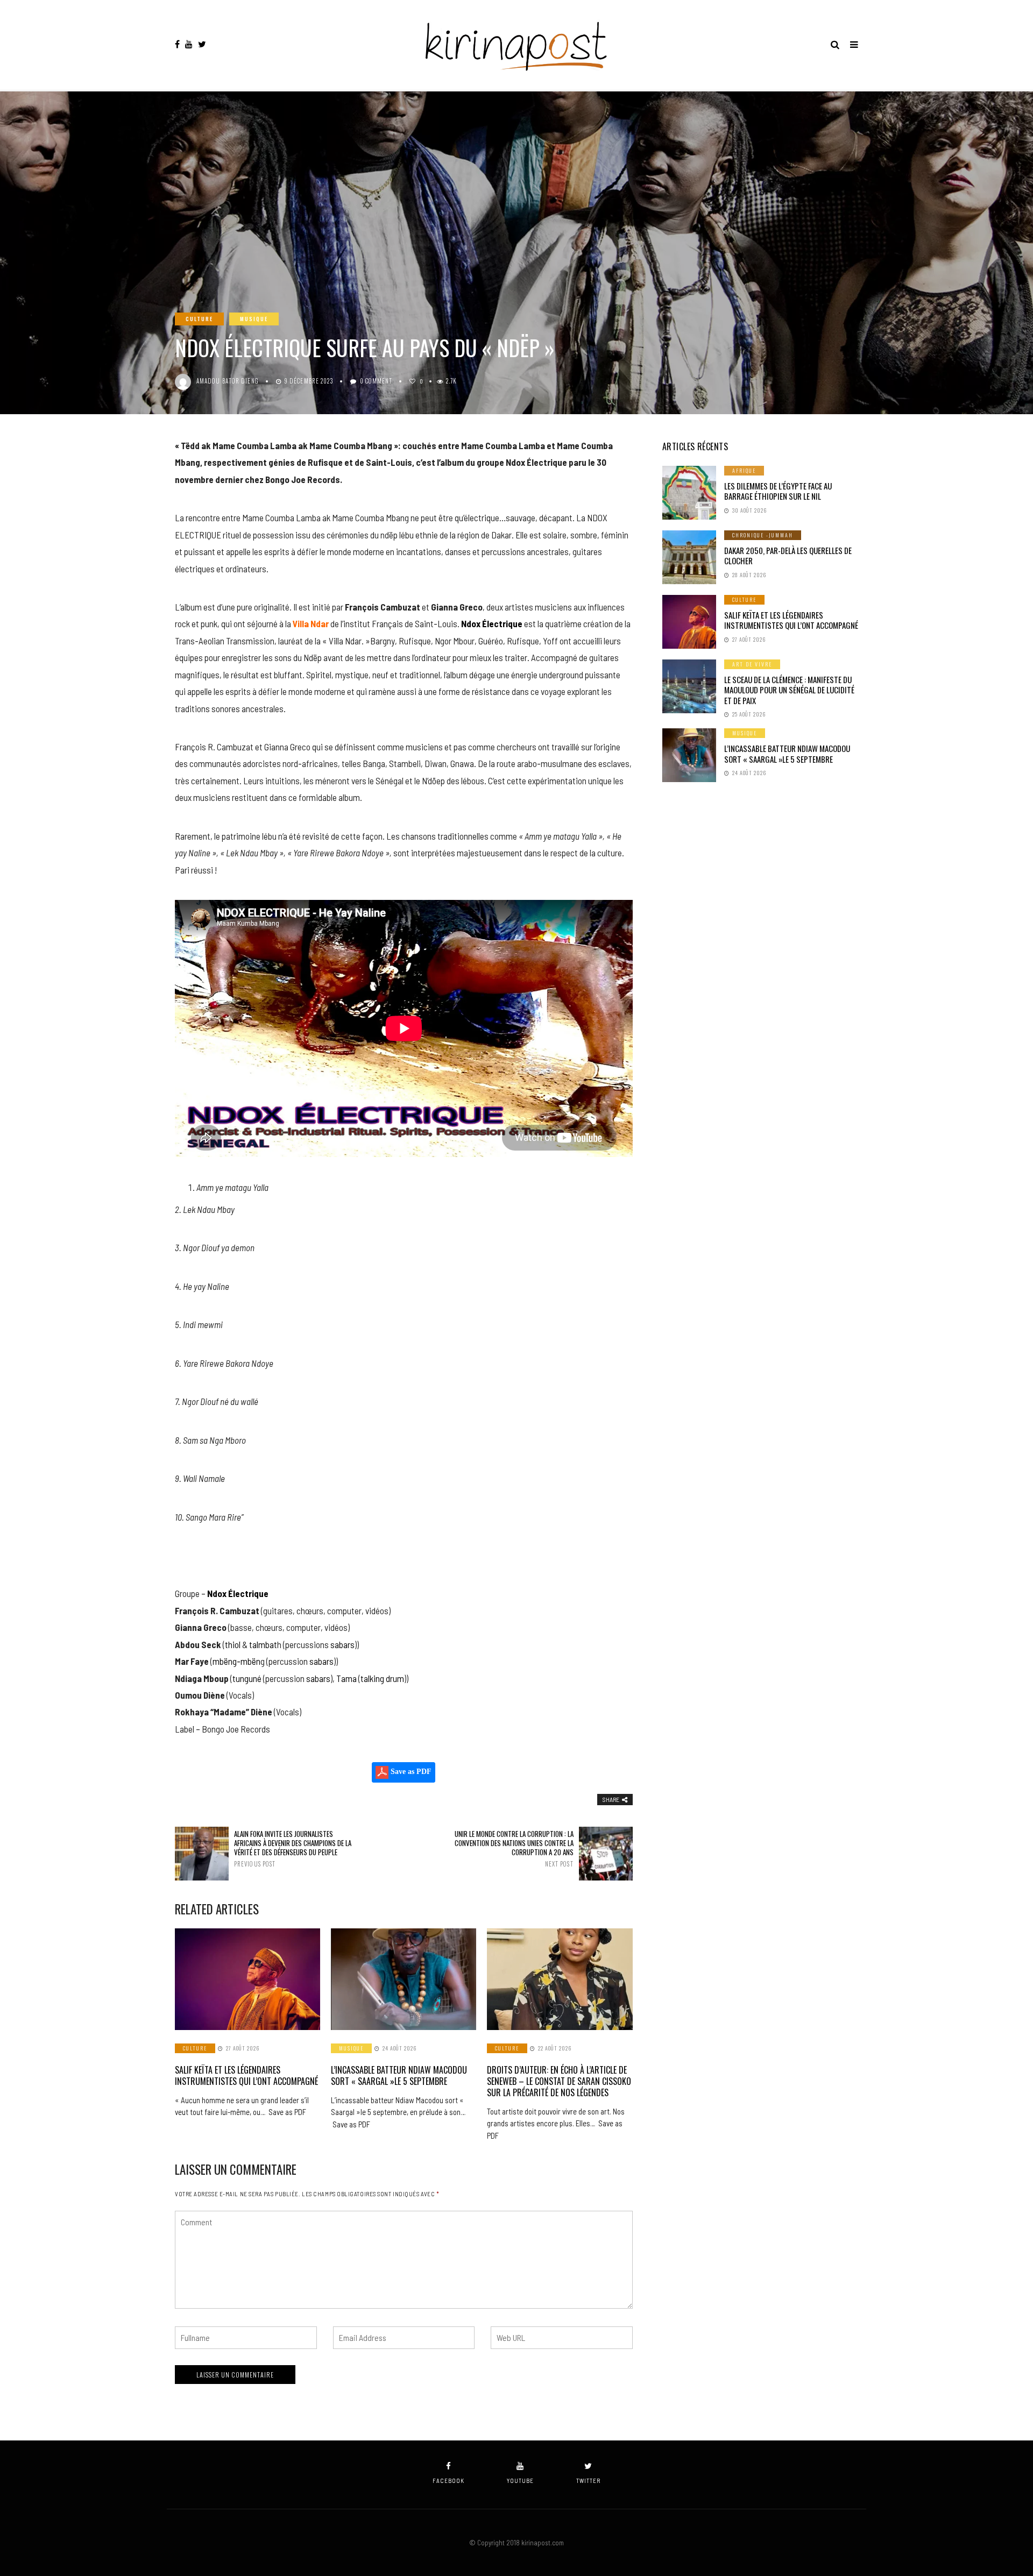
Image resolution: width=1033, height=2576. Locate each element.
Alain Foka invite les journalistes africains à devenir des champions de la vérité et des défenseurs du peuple (293, 1848)
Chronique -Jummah (763, 535)
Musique (254, 319)
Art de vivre (752, 664)
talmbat (263, 1644)
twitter (588, 2481)
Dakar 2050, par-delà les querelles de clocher (788, 556)
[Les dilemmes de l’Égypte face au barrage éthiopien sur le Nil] (689, 493)
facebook (448, 2481)
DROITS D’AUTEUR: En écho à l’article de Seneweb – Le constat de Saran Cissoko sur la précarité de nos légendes (559, 2081)
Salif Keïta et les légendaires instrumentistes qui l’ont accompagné (246, 2075)
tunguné (247, 1678)
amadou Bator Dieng (228, 381)
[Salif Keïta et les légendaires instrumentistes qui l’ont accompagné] (247, 1979)
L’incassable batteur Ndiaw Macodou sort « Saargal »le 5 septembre (399, 2075)
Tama (346, 1678)
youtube (520, 2481)
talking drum (382, 1678)
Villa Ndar (311, 623)
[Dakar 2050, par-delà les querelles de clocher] (689, 557)
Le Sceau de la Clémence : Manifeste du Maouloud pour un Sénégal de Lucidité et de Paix (789, 690)
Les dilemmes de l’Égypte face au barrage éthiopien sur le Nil (778, 491)
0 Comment (376, 381)
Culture (199, 319)
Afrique (744, 470)
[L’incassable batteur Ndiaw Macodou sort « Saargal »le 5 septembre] (404, 1979)
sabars (342, 1644)
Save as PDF (410, 1772)
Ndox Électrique (492, 623)
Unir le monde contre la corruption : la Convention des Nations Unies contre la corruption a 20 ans (514, 1848)
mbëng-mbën (236, 1661)
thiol (233, 1644)
